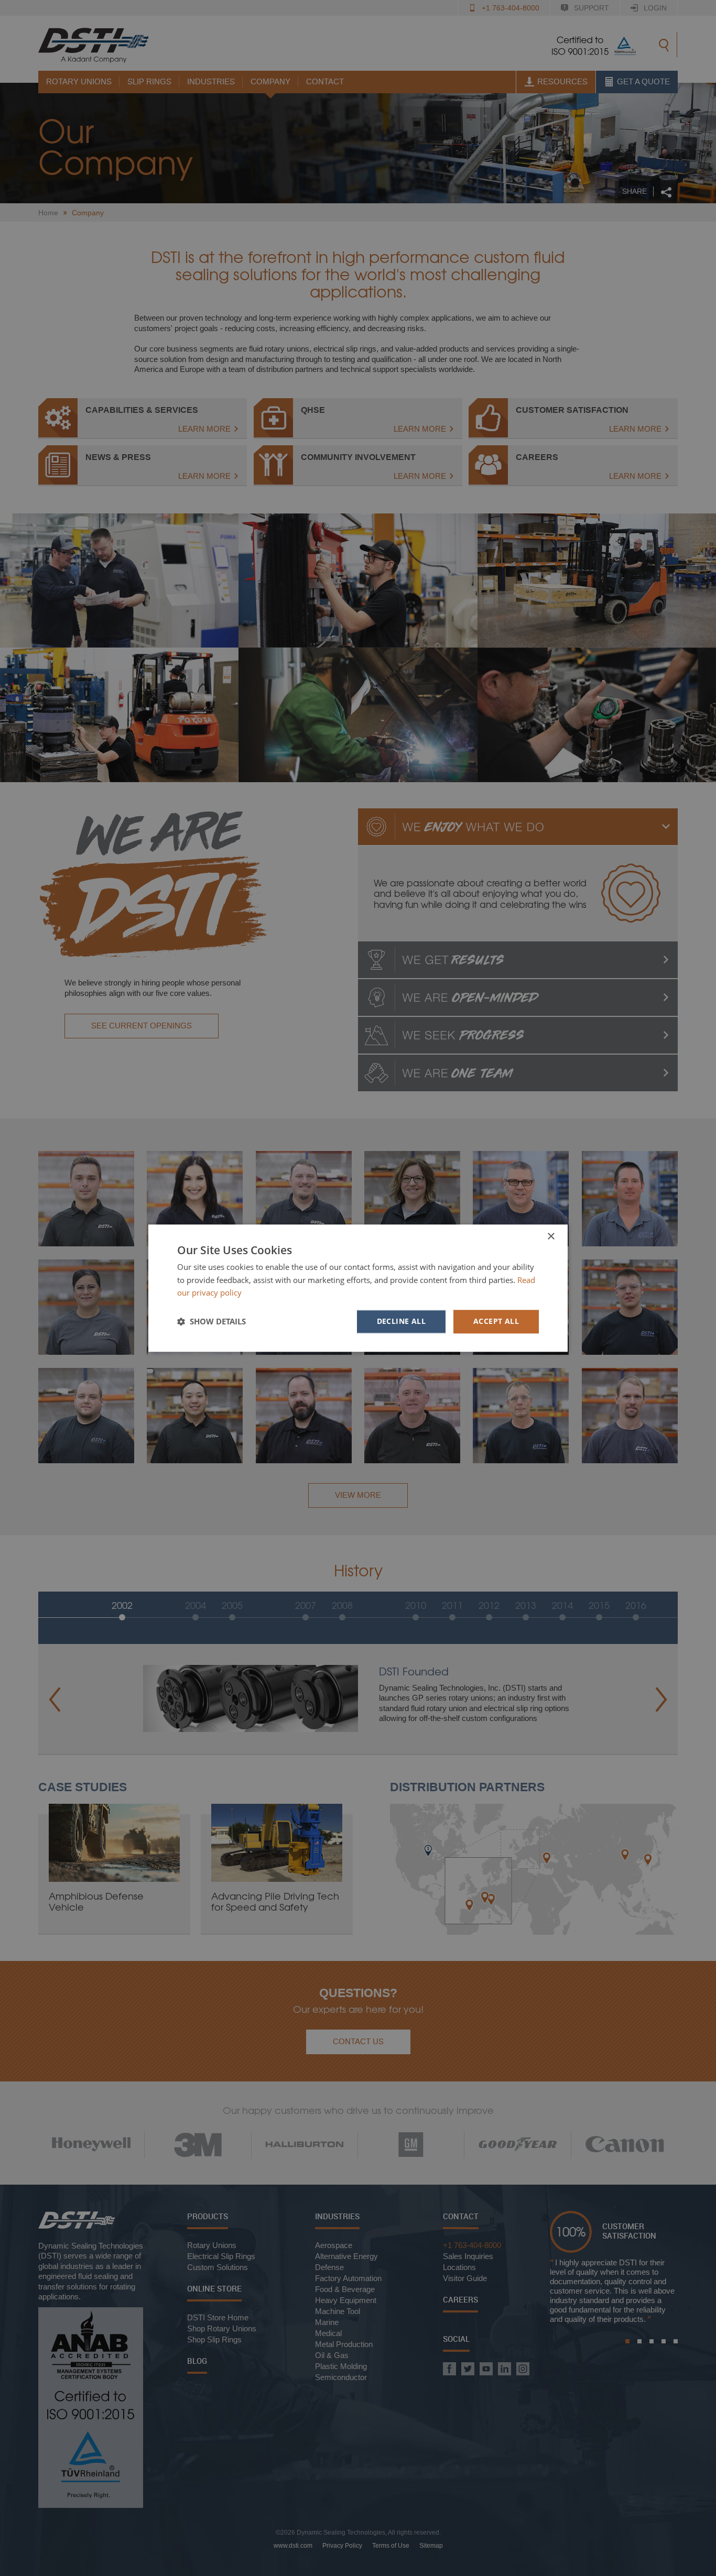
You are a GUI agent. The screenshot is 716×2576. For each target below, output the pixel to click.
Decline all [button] (401, 1321)
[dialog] (358, 1288)
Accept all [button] (496, 1321)
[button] (211, 1322)
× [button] (551, 1237)
